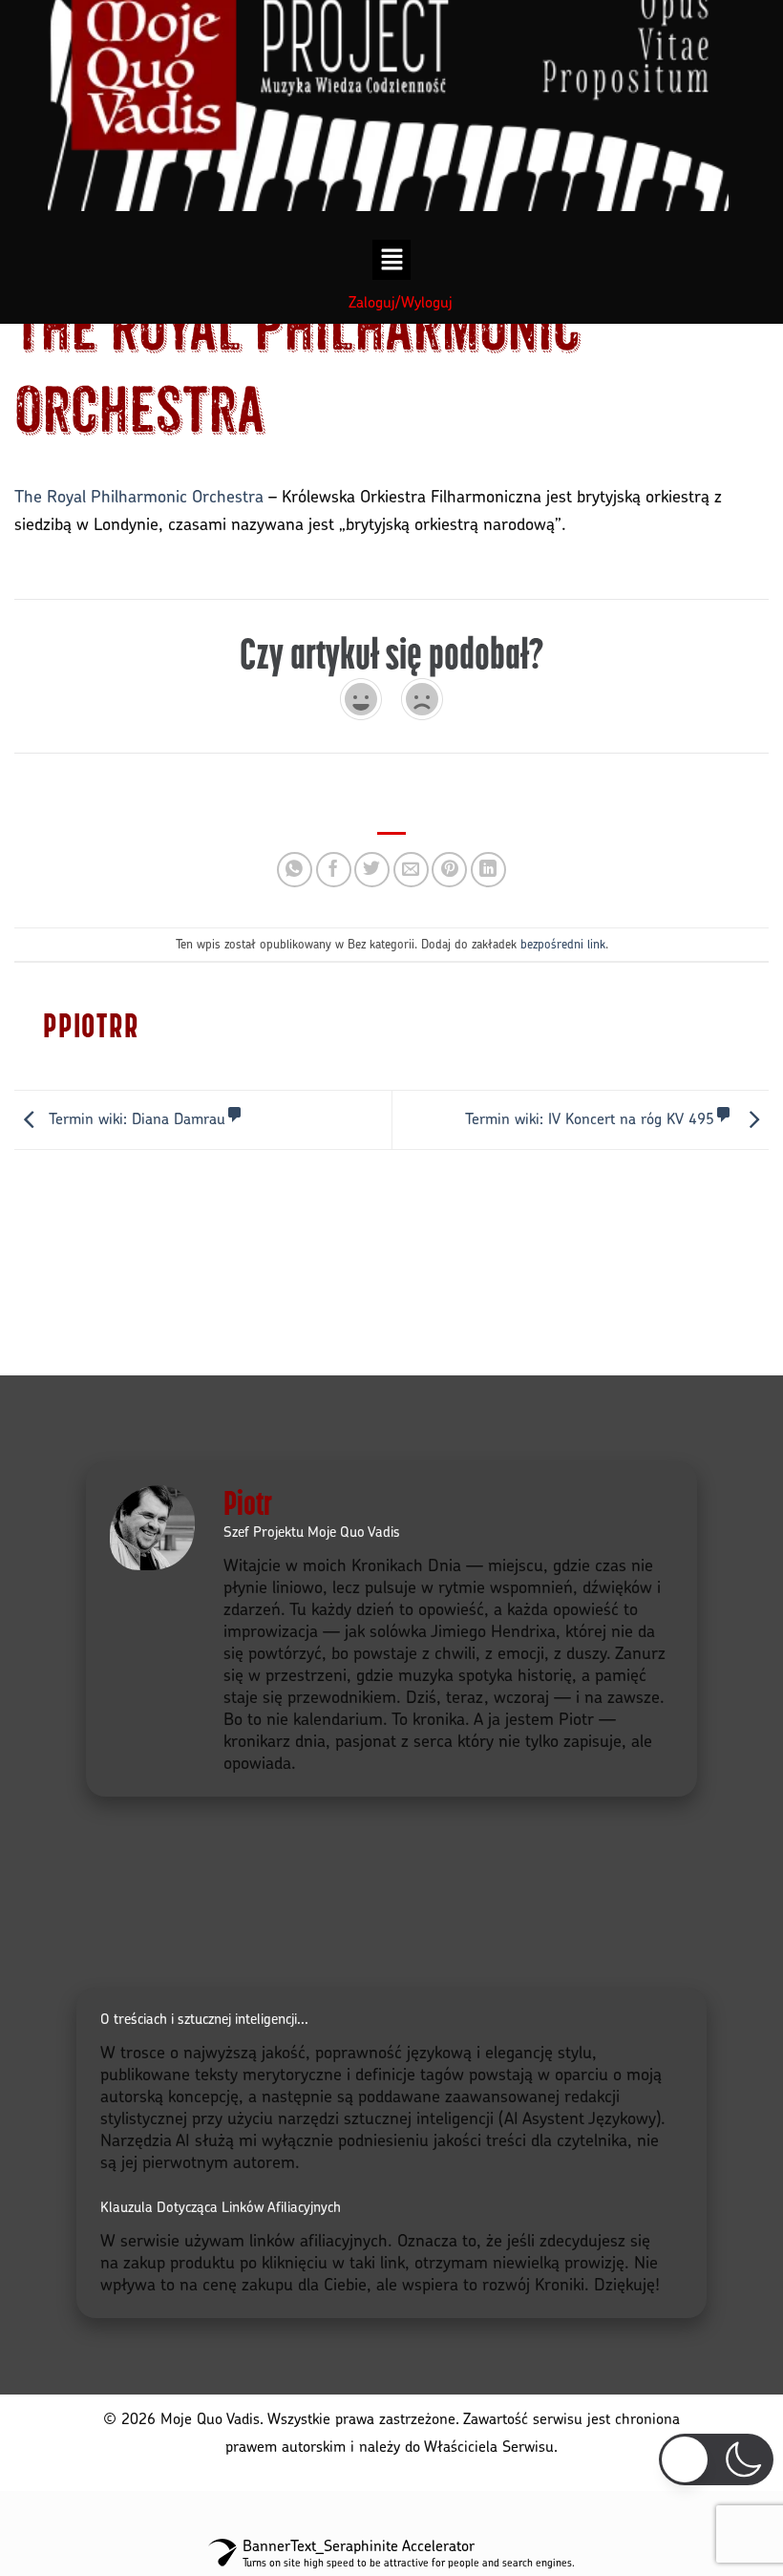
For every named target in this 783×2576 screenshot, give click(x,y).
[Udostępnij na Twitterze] (372, 870)
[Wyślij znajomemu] (411, 870)
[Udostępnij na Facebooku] (334, 870)
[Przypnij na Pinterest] (449, 870)
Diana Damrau (137, 1118)
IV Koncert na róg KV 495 (590, 1118)
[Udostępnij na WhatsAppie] (295, 870)
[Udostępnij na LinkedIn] (488, 870)
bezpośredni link (563, 944)
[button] (391, 260)
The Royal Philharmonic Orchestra (139, 495)
